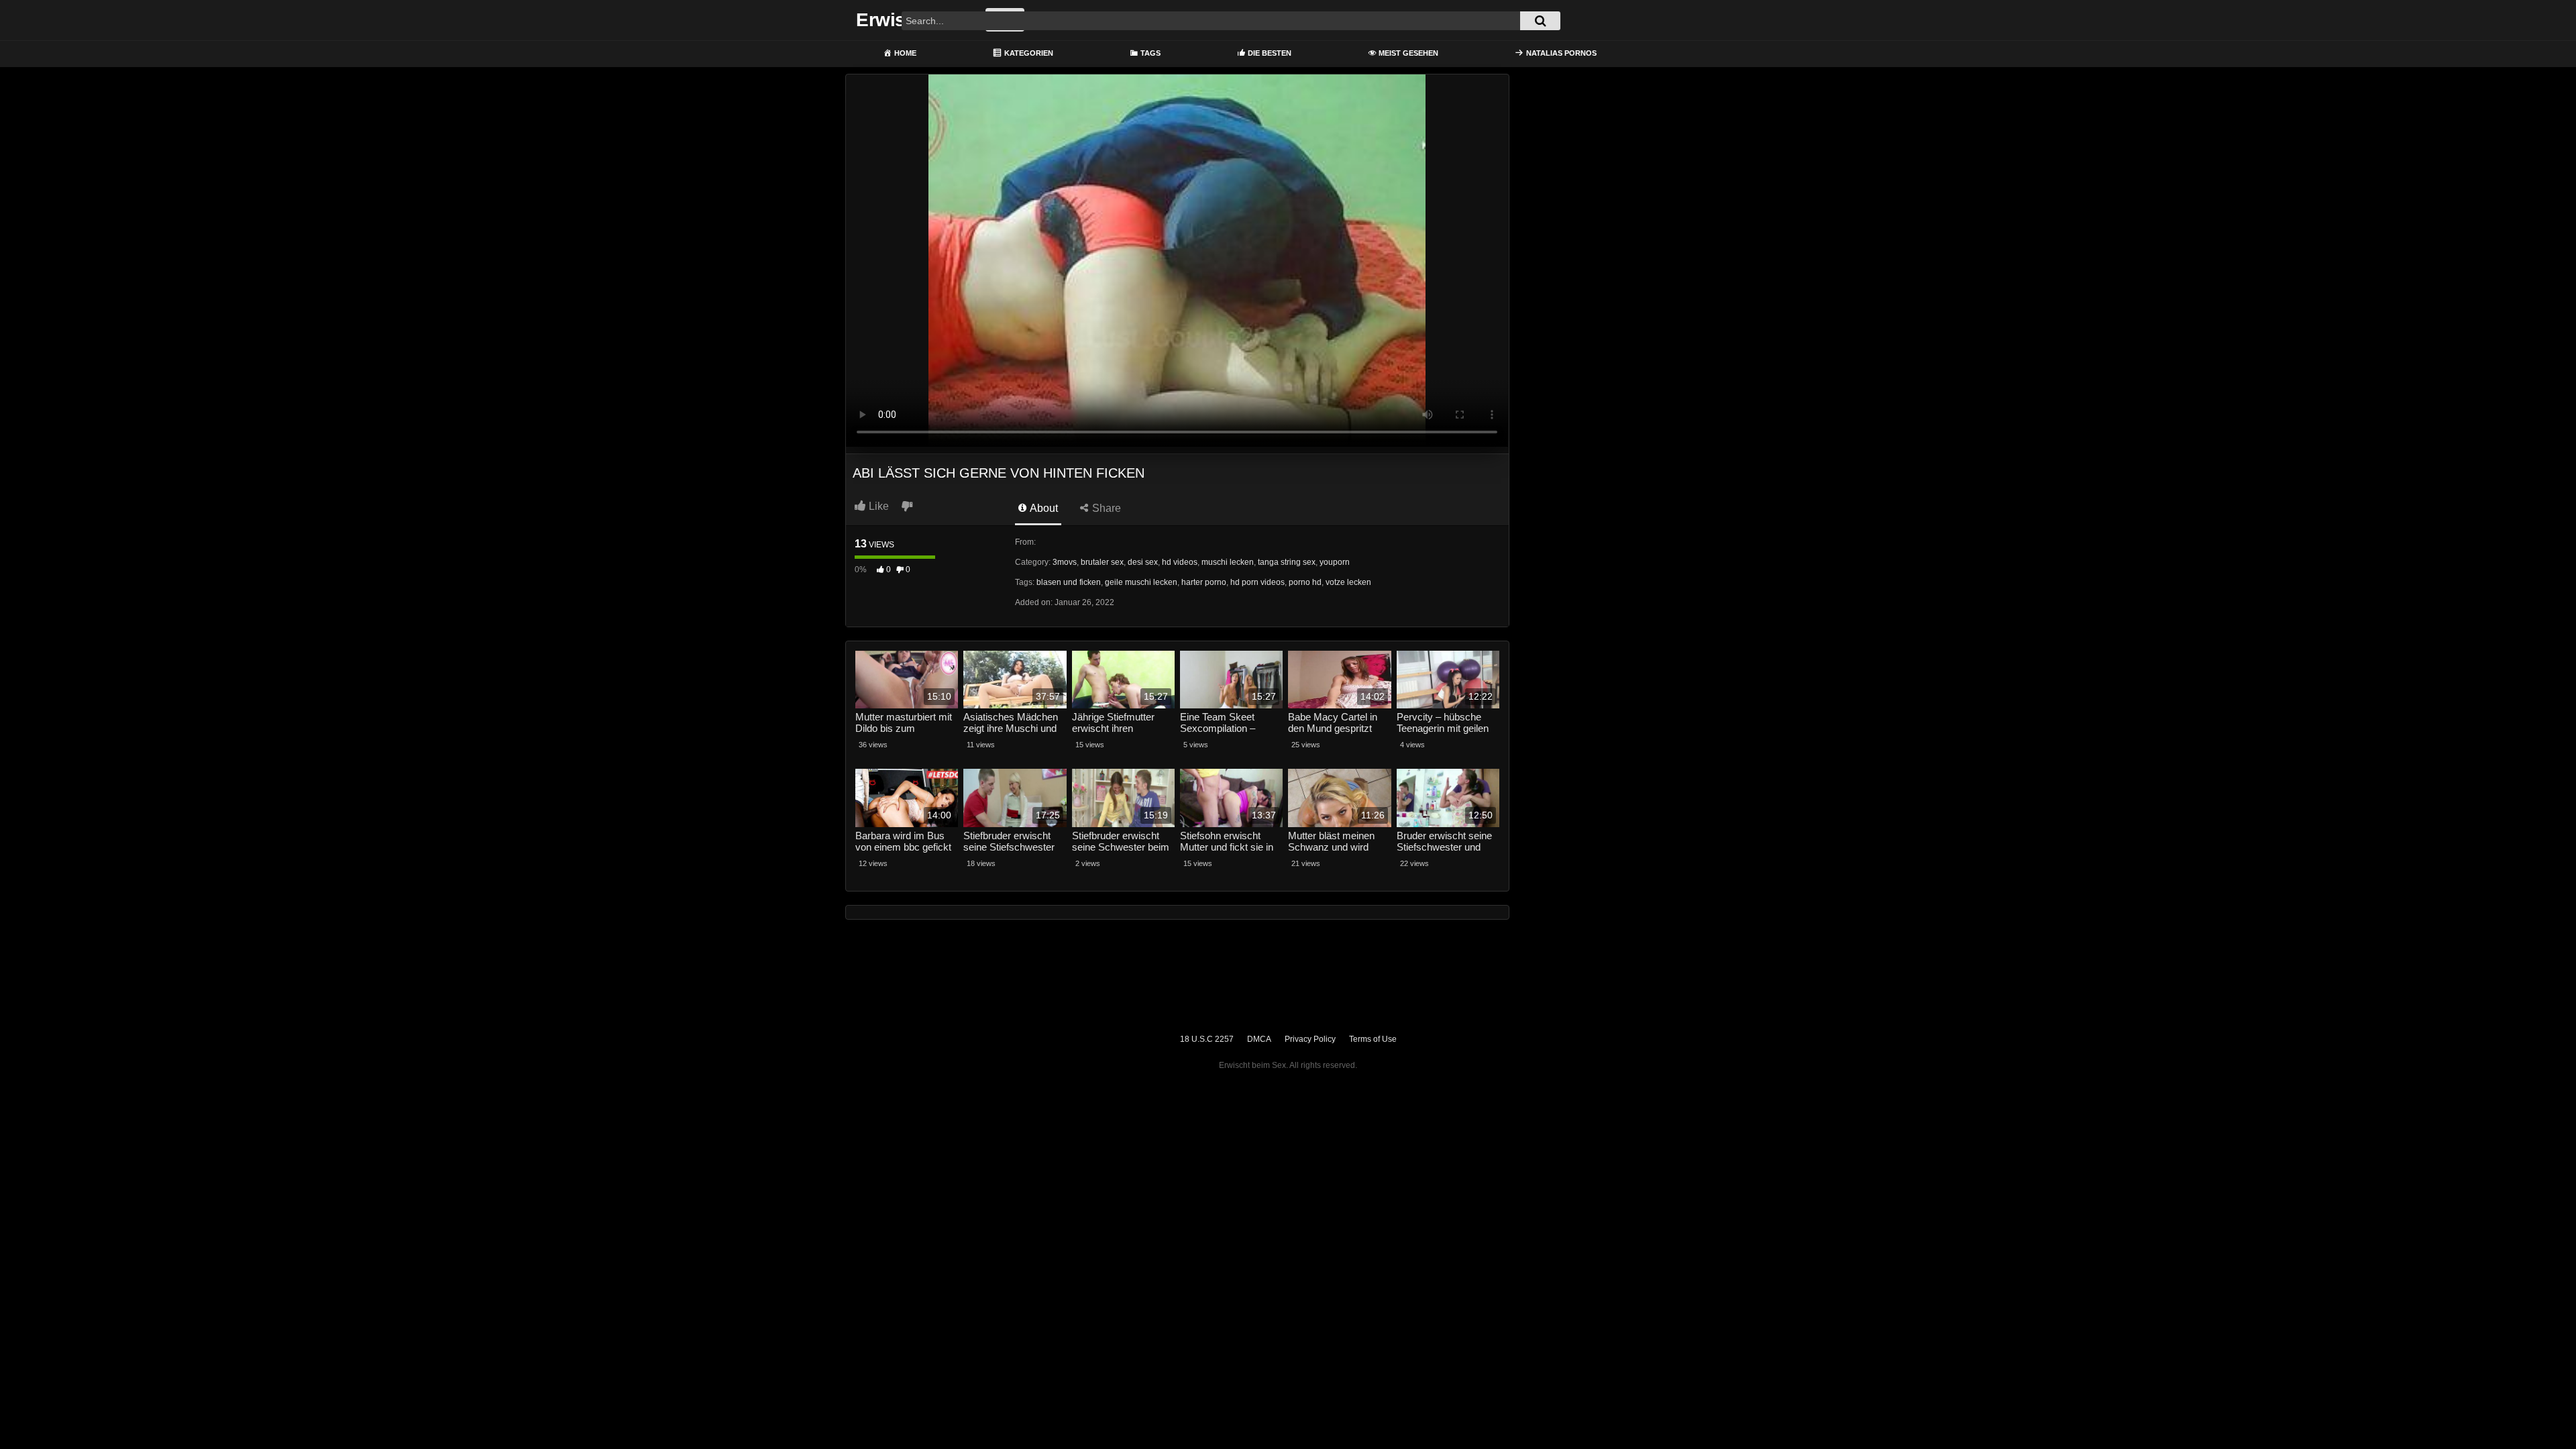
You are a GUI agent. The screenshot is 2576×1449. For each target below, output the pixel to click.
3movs (1065, 562)
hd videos (1180, 562)
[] (1540, 21)
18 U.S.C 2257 (1207, 1039)
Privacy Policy (1310, 1039)
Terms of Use (1373, 1039)
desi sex (1143, 562)
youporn (1335, 562)
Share (1105, 508)
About (1043, 508)
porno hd (1305, 582)
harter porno (1204, 582)
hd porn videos (1257, 582)
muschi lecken (1228, 562)
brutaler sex (1102, 562)
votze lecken (1348, 582)
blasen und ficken (1069, 582)
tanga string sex (1287, 562)
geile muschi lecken (1141, 582)
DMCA (1259, 1039)
